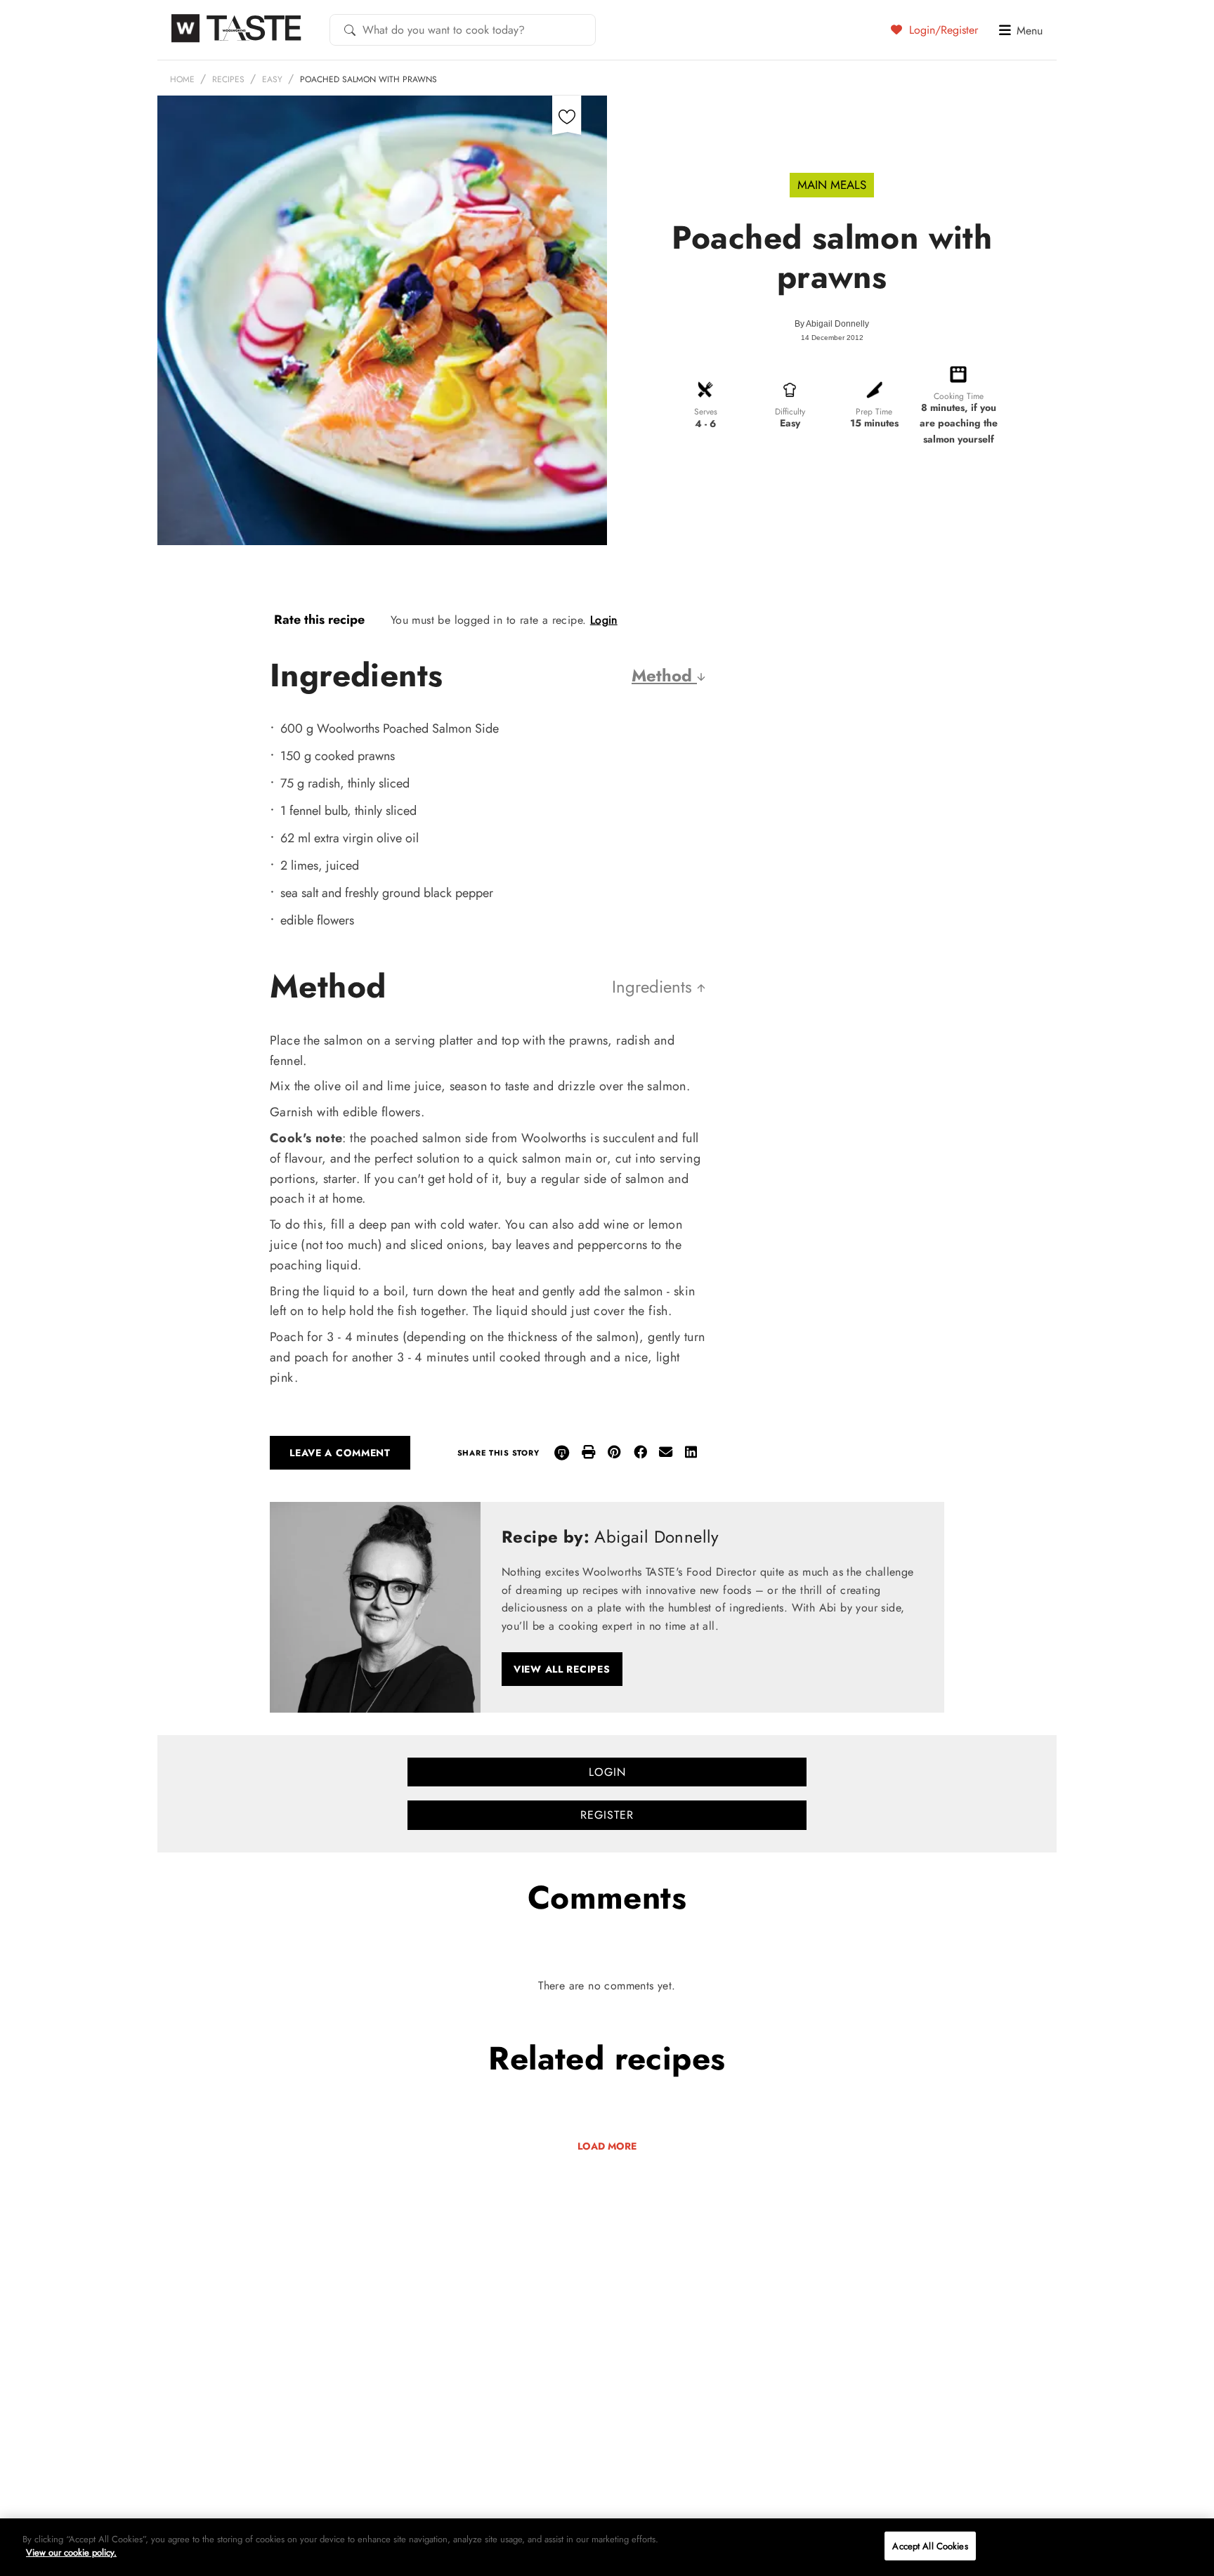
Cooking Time (959, 396)
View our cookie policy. (71, 2552)
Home (182, 79)
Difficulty (790, 412)
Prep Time (874, 412)
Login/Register (942, 30)
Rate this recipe (319, 620)
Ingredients (654, 987)
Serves (706, 412)
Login (604, 620)
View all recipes (562, 1669)
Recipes (228, 79)
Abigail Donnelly (837, 324)
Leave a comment (340, 1453)
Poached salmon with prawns (368, 79)
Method (664, 675)
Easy (272, 79)
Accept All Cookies (930, 2546)
